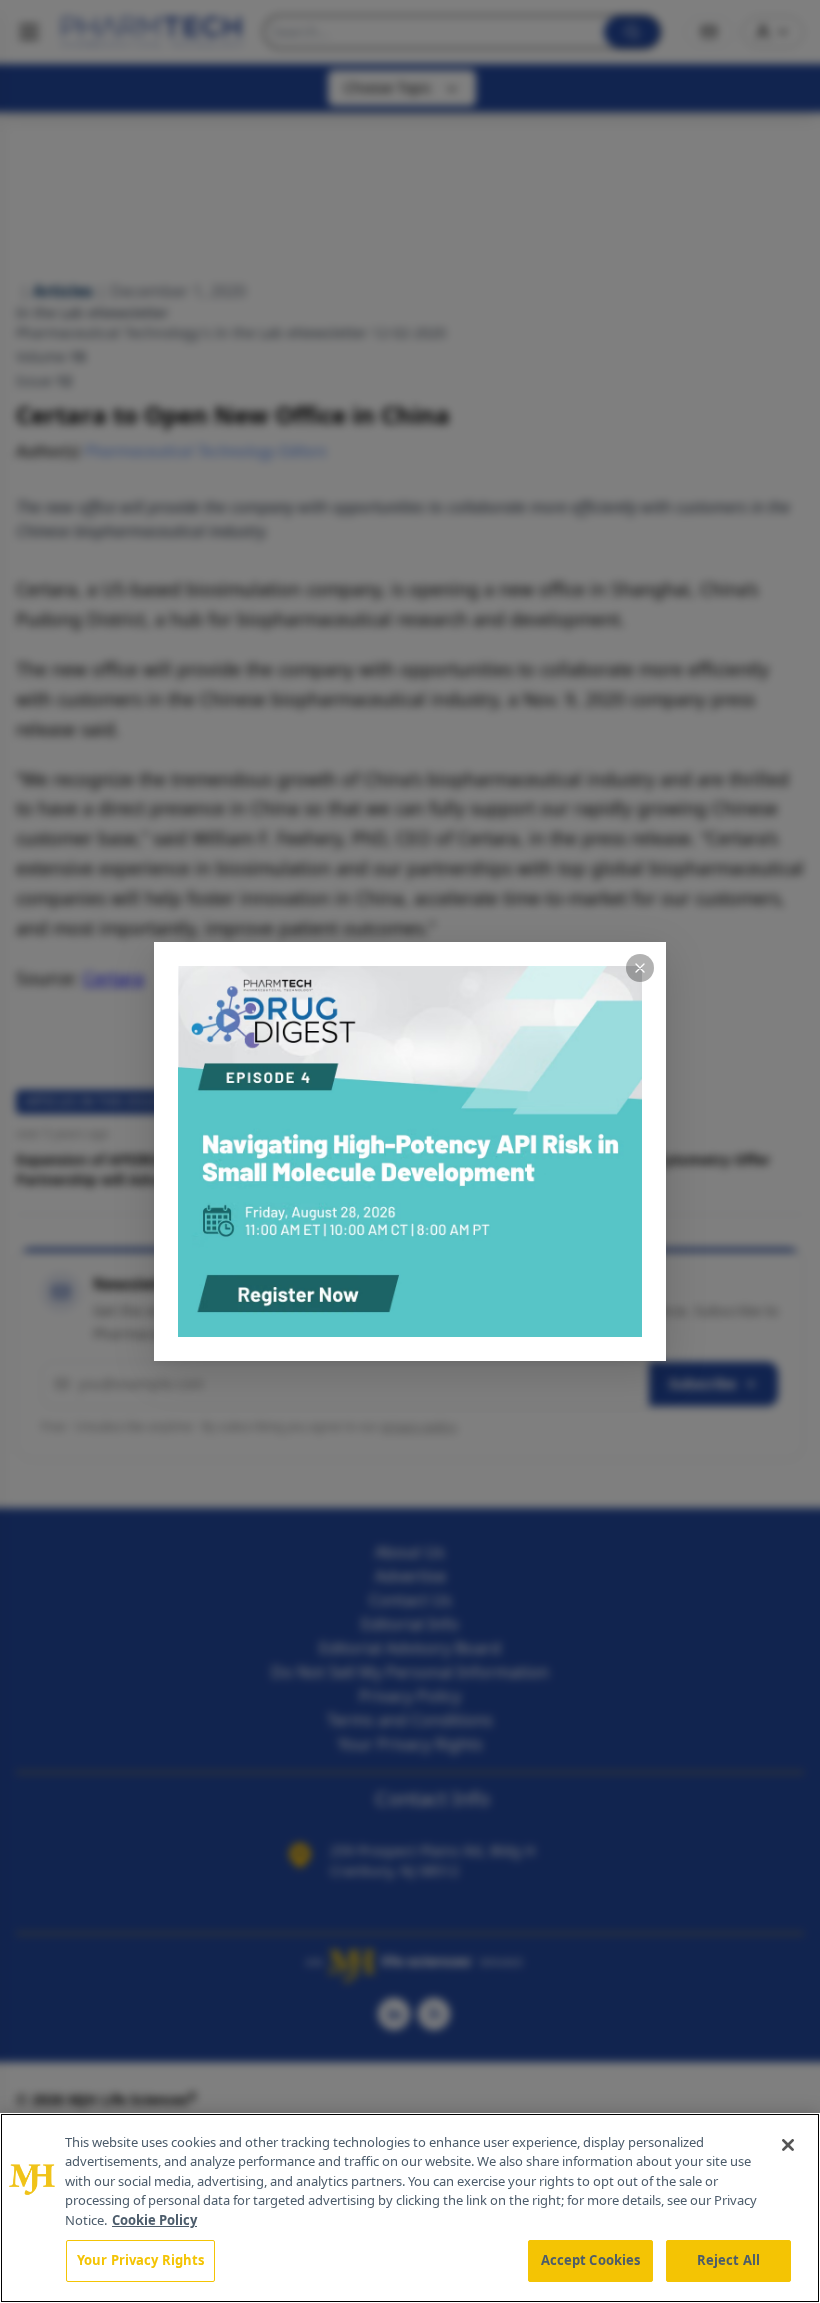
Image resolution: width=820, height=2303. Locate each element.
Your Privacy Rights (140, 2260)
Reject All (728, 2260)
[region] (410, 2208)
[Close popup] (640, 968)
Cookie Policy (154, 2220)
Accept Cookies (591, 2260)
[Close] (788, 2145)
